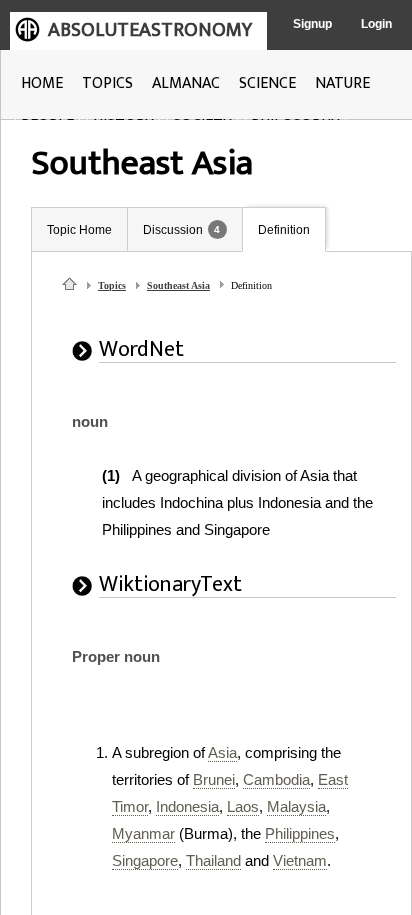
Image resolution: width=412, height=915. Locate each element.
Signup (312, 24)
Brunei (214, 779)
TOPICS (107, 83)
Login (376, 24)
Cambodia (276, 779)
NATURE (342, 83)
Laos (243, 806)
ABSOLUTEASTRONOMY (150, 30)
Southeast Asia (178, 285)
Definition (284, 230)
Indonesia (187, 806)
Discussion (173, 230)
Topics (112, 285)
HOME (42, 83)
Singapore (145, 860)
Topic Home (79, 230)
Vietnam (300, 860)
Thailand (213, 860)
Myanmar (143, 833)
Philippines (300, 833)
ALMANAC (186, 83)
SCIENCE (267, 83)
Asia (222, 752)
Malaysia (296, 806)
